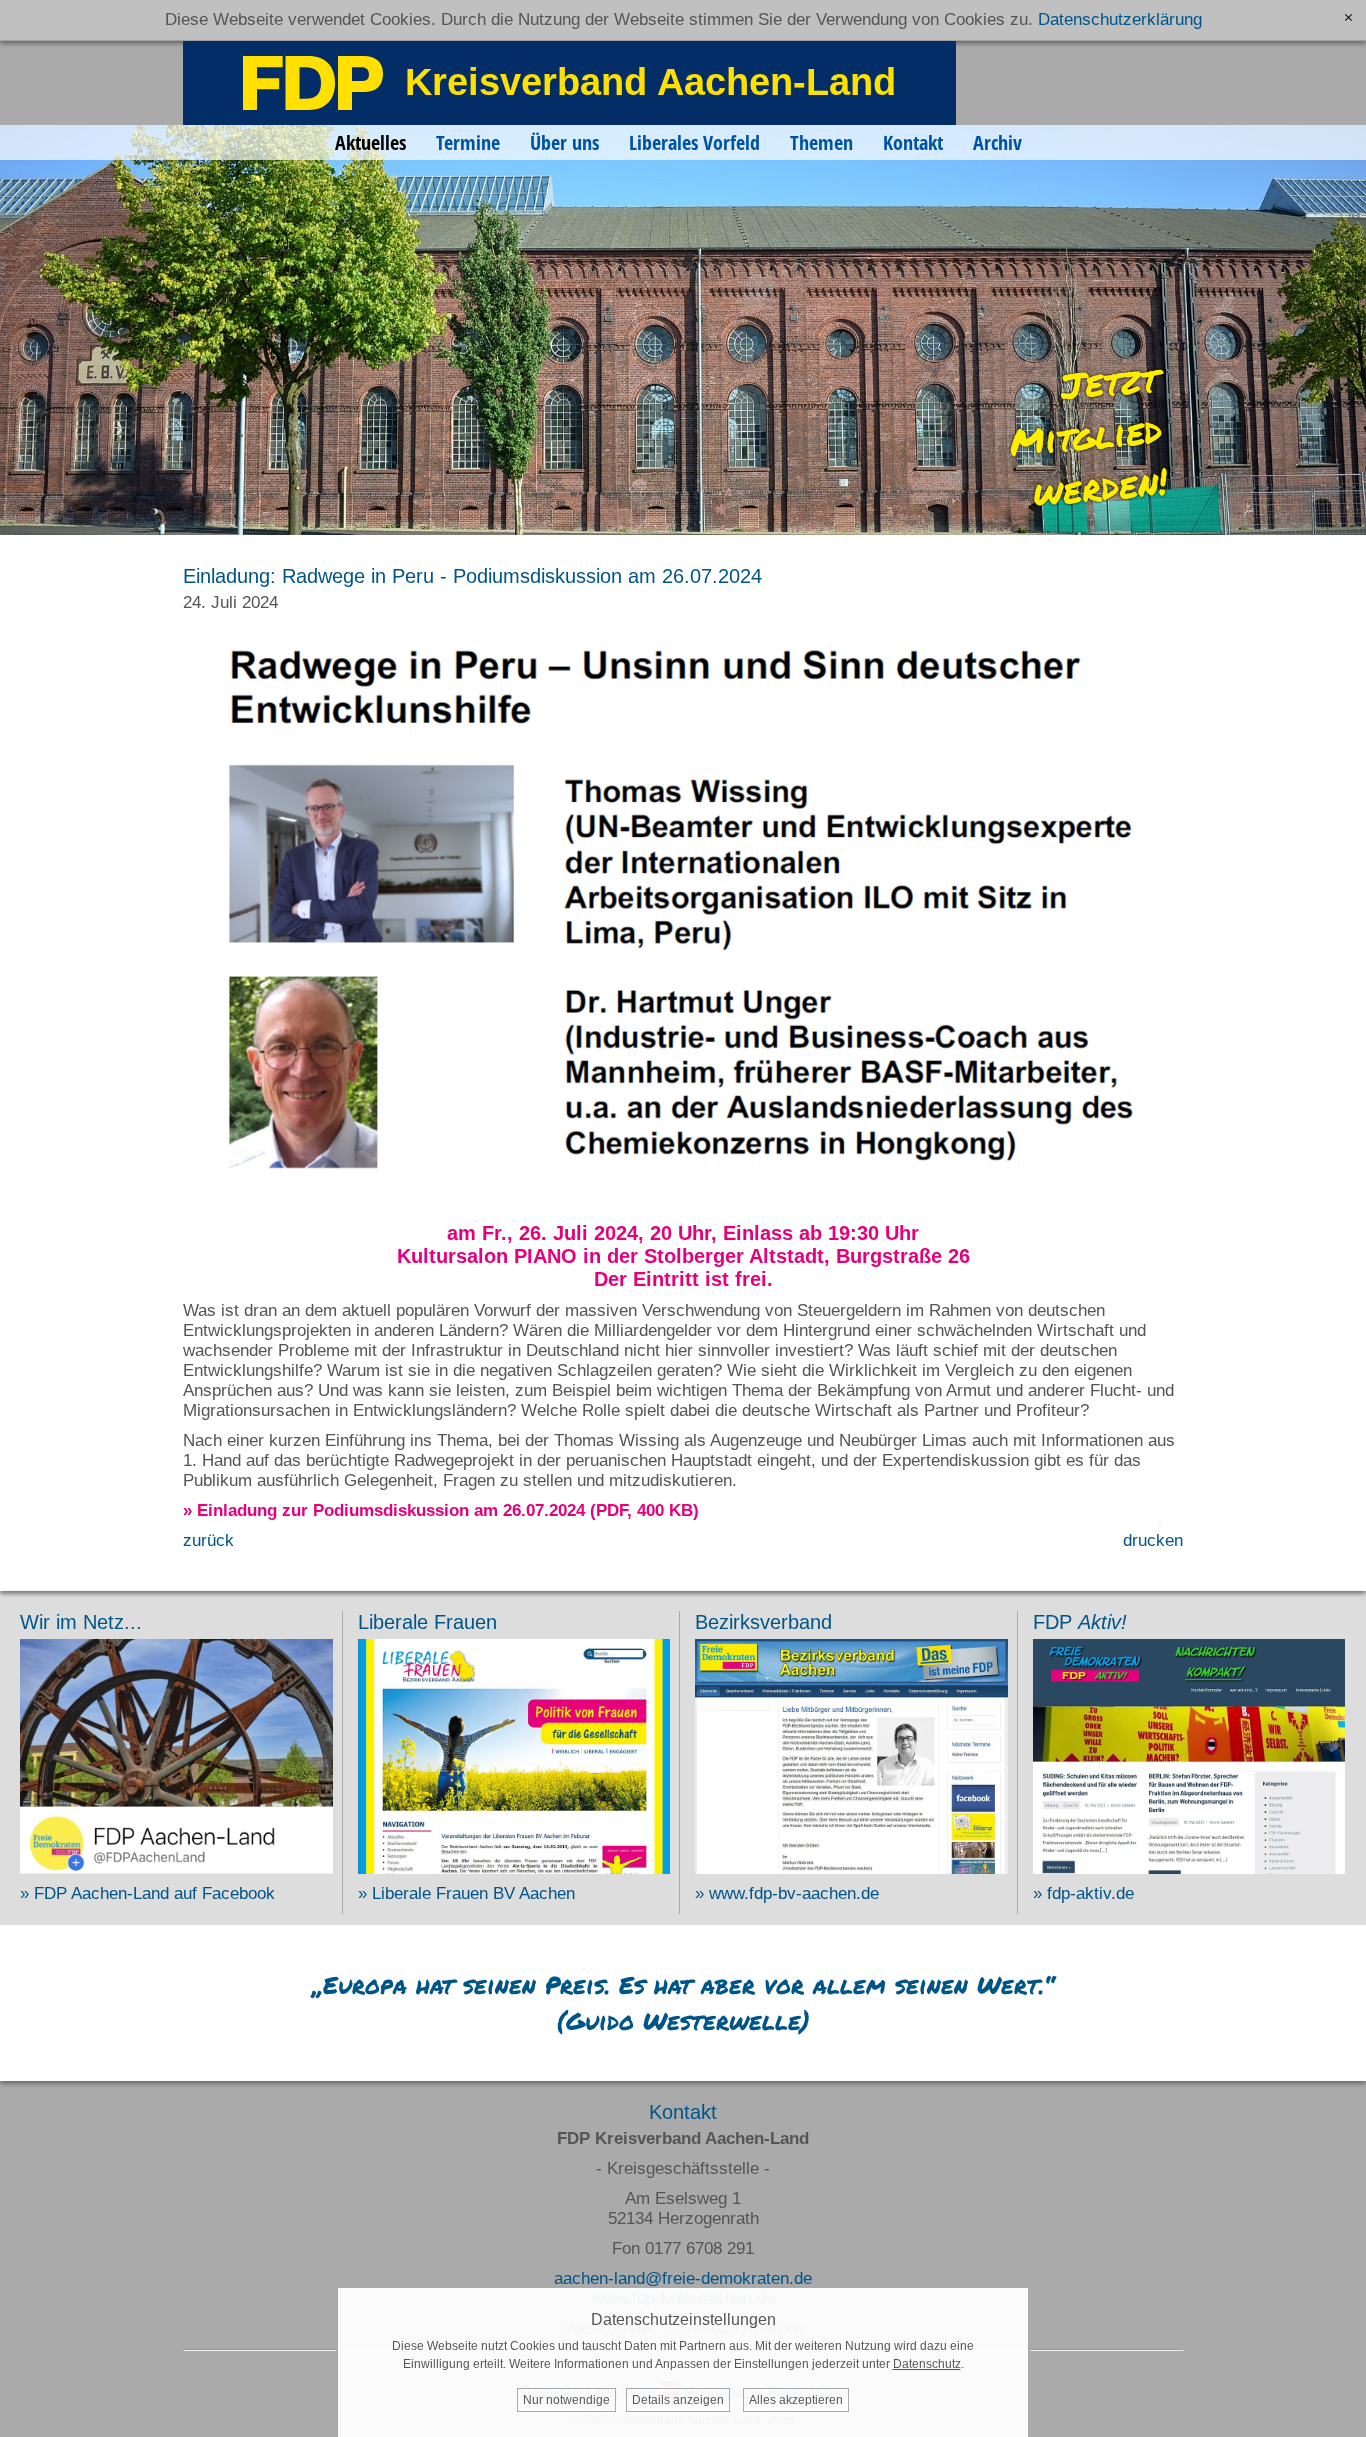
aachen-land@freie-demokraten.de (683, 2278)
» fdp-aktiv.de (1083, 1893)
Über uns (564, 142)
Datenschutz (927, 2364)
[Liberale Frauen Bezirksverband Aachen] (514, 1868)
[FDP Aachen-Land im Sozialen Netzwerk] (176, 1868)
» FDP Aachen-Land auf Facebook (147, 1893)
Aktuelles (370, 142)
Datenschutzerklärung (1120, 19)
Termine (468, 142)
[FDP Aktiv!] (1189, 1868)
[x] (1348, 17)
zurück (208, 1540)
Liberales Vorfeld (694, 142)
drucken (1153, 1540)
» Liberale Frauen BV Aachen (466, 1893)
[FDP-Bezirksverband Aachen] (851, 1868)
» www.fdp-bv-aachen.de (787, 1893)
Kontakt (913, 142)
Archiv (997, 142)
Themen (821, 142)
